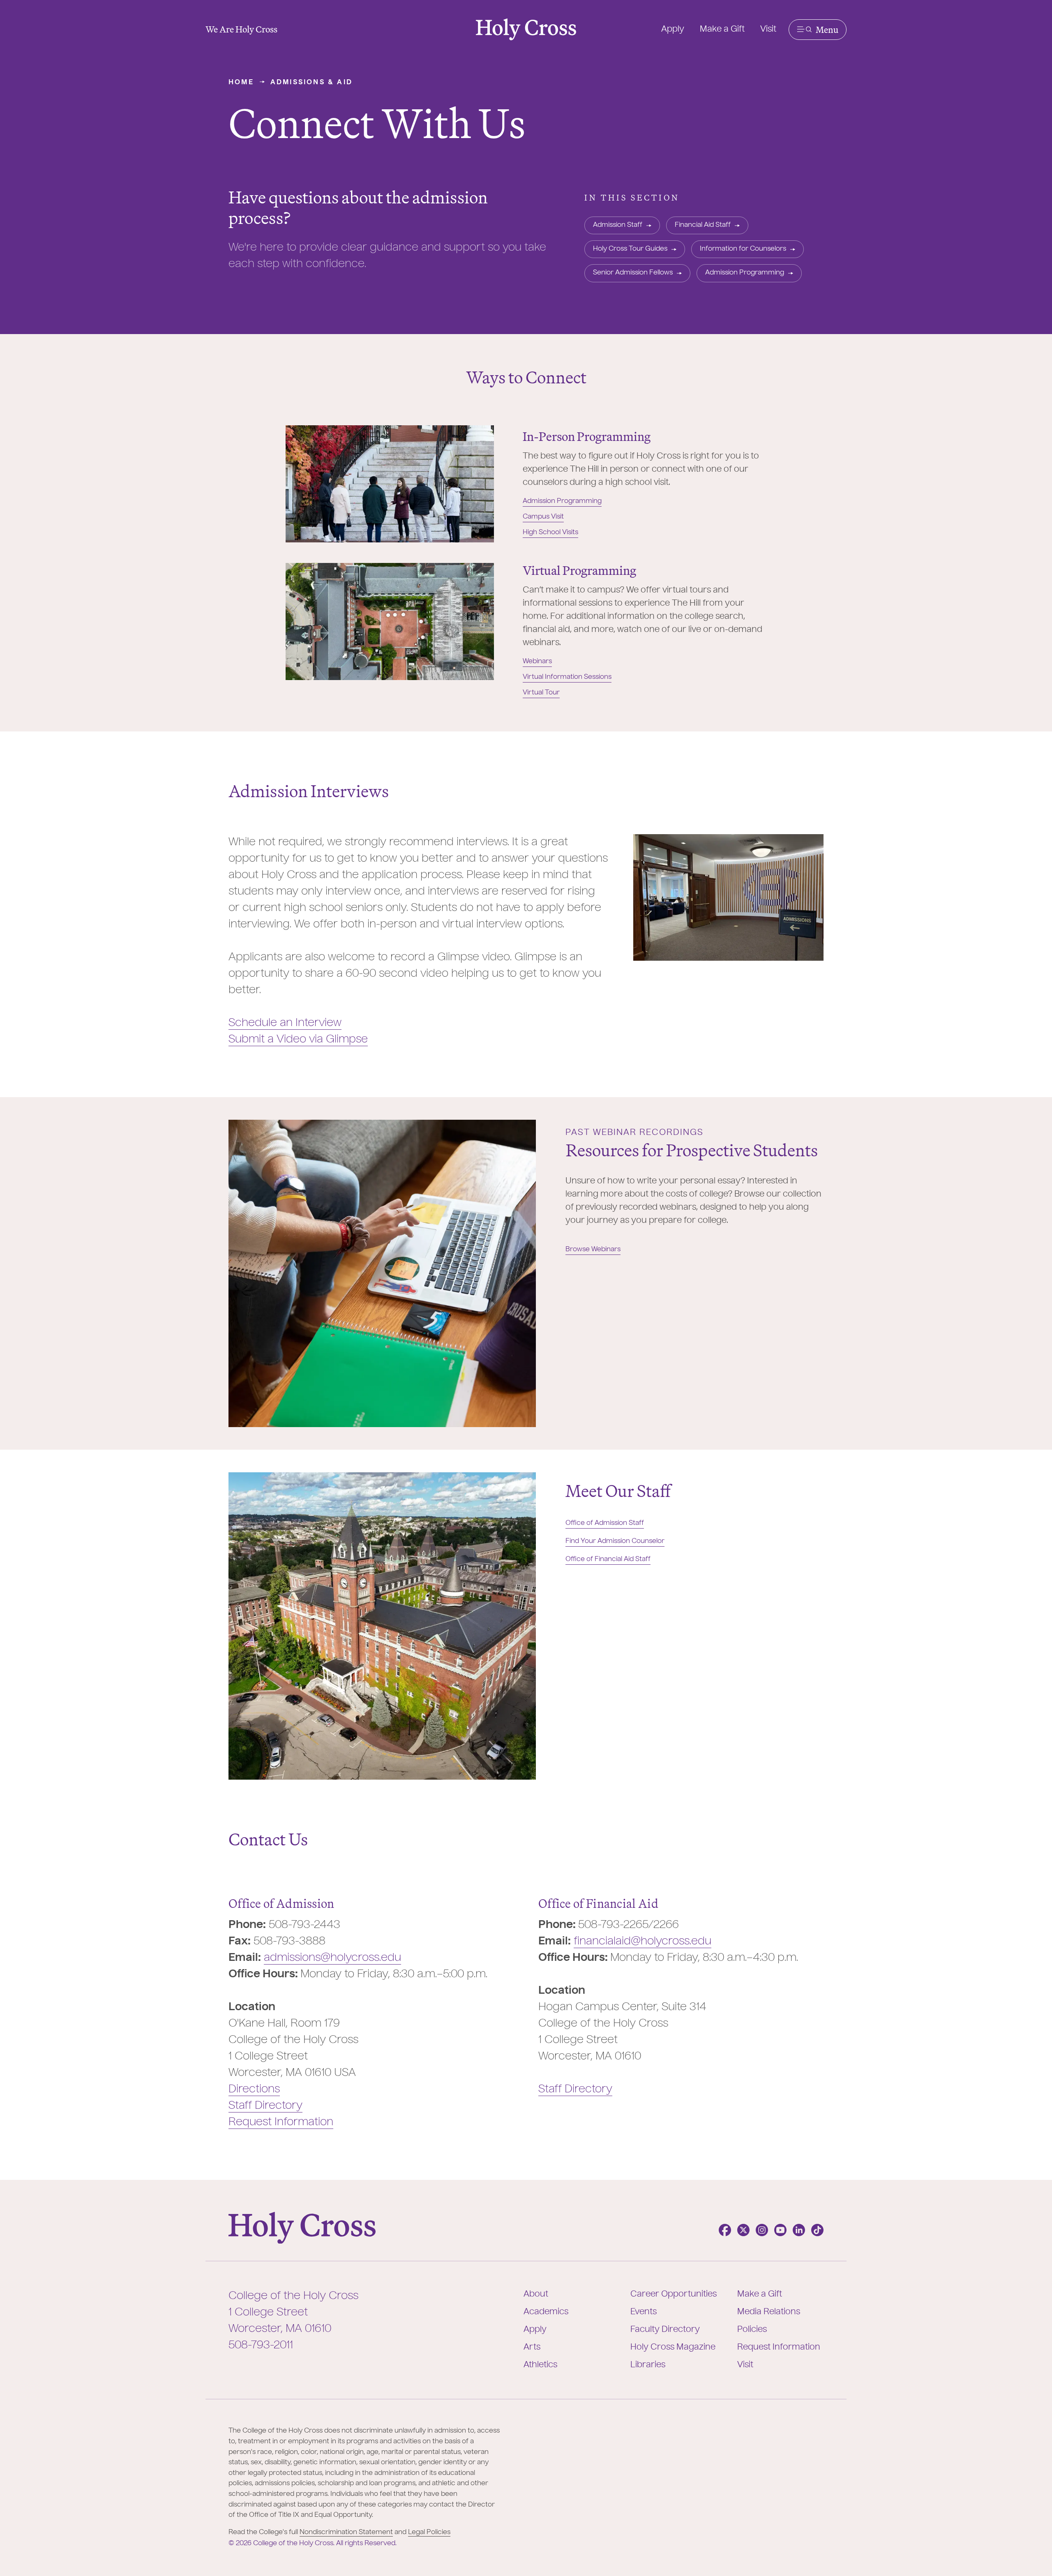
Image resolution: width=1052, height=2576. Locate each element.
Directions (254, 2089)
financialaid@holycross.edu (643, 1942)
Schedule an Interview (285, 1023)
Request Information (281, 2122)
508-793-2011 (261, 2345)
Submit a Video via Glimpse (298, 1040)
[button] (818, 30)
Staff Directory (265, 2106)
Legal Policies (429, 2532)
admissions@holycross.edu (332, 1958)
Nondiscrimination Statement (346, 2532)
